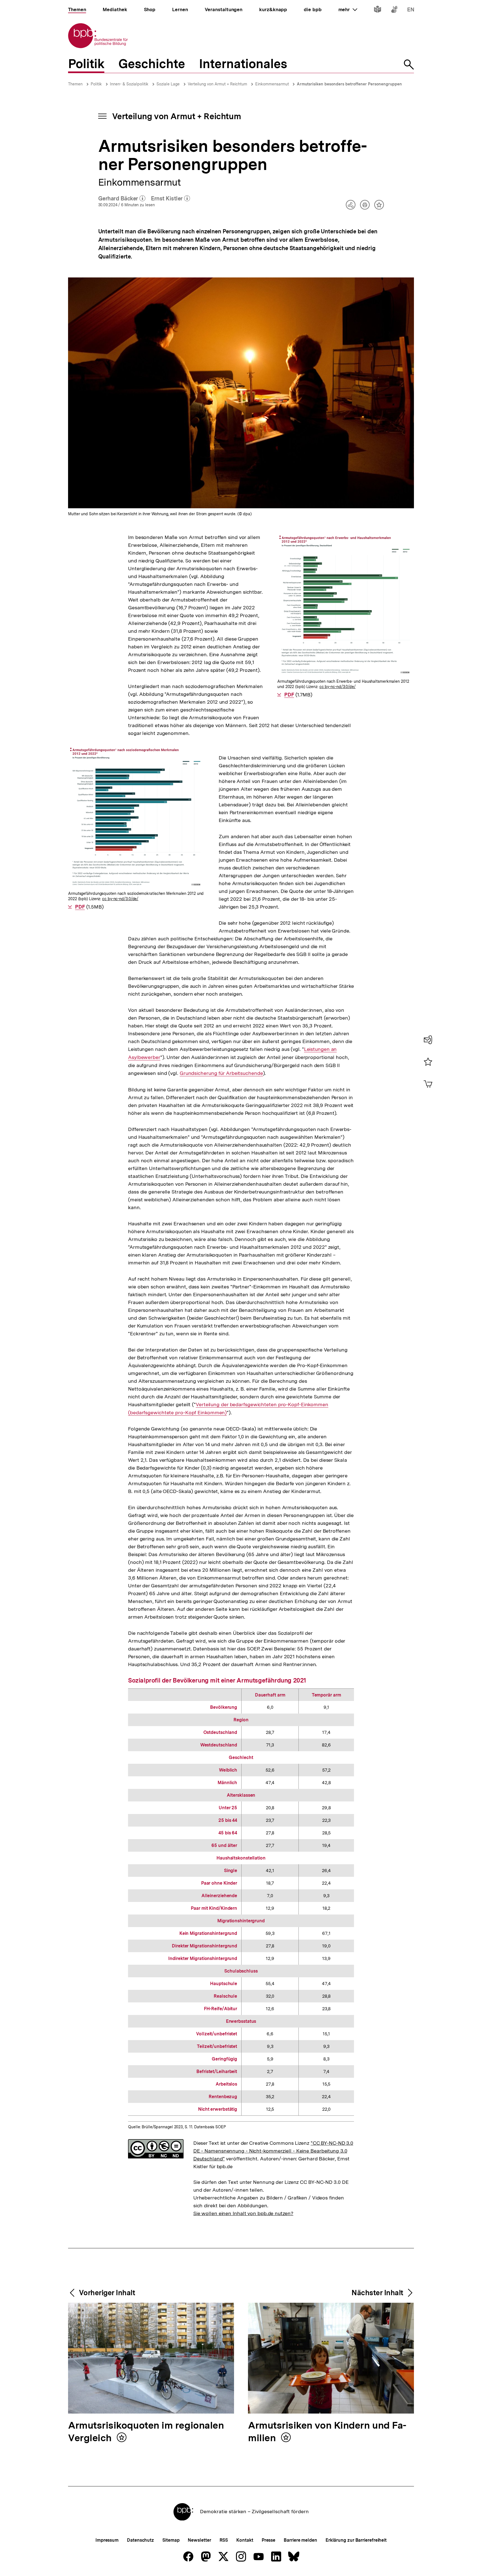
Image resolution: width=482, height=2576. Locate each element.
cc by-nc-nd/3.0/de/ (338, 687)
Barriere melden (300, 2540)
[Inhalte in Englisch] (411, 10)
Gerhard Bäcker (122, 199)
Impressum (107, 2540)
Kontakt (245, 2540)
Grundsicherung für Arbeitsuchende (221, 1073)
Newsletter (199, 2540)
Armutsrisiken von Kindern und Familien (327, 2432)
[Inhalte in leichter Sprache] (378, 10)
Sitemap (171, 2540)
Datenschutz (140, 2540)
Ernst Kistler (170, 199)
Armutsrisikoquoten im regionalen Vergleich (146, 2432)
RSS (224, 2540)
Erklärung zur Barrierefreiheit (356, 2540)
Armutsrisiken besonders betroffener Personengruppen (349, 84)
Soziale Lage (168, 84)
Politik (96, 84)
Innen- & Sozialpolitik (129, 84)
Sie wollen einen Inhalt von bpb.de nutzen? (243, 2213)
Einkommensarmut (273, 84)
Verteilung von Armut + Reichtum (217, 84)
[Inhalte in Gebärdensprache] (394, 10)
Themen (75, 84)
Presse (268, 2540)
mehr (348, 9)
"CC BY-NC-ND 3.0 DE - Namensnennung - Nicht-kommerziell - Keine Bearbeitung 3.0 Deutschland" (273, 2151)
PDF (289, 695)
